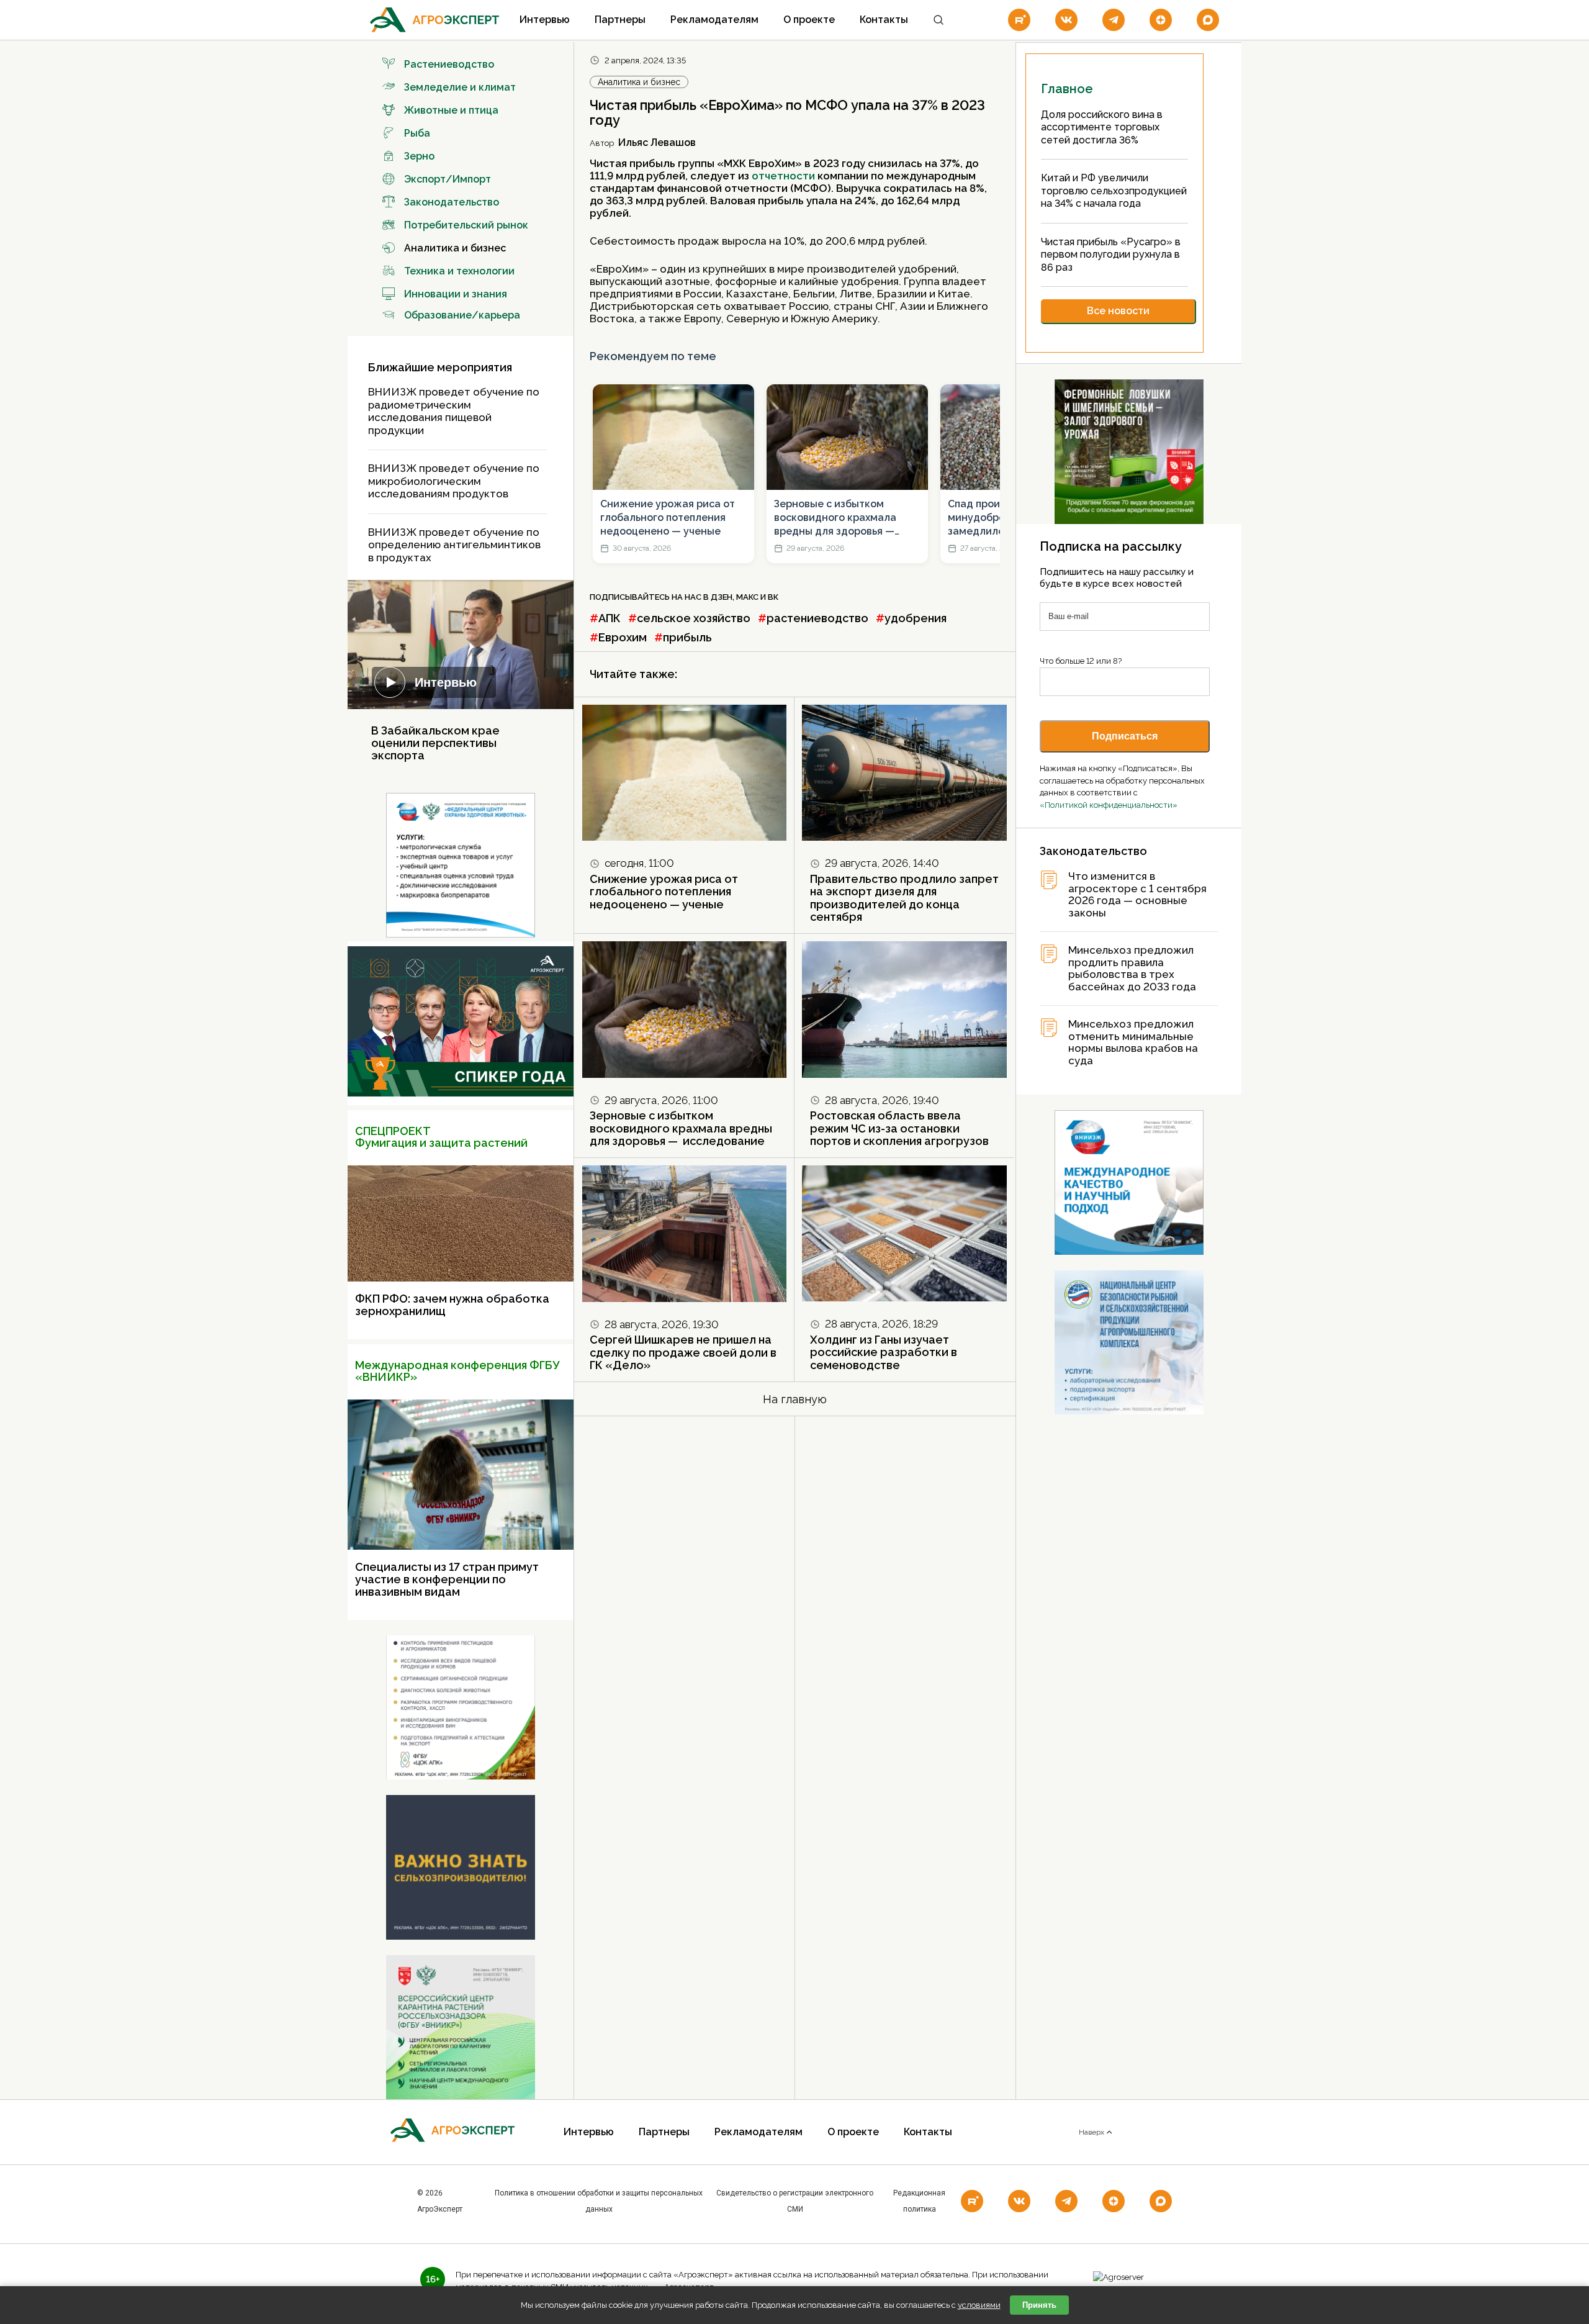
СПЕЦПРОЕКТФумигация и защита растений (441, 1137)
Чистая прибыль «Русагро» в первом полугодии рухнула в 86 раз (1111, 255)
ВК (773, 597)
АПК (610, 618)
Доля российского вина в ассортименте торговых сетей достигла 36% (1102, 127)
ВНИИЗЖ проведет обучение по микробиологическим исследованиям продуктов (454, 481)
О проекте (809, 20)
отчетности (783, 176)
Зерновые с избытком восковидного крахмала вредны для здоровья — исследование (835, 518)
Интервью (545, 20)
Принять (1039, 2305)
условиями (979, 2305)
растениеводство (817, 618)
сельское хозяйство (694, 618)
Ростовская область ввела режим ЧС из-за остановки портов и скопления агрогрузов (899, 1128)
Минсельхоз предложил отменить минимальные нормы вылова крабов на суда (1133, 1042)
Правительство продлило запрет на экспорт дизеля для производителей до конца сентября (904, 898)
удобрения (916, 618)
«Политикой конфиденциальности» (1109, 805)
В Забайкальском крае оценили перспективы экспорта (435, 743)
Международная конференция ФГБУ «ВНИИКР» (457, 1371)
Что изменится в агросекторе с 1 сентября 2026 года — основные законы (1137, 895)
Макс (747, 597)
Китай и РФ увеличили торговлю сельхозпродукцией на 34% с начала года (1114, 191)
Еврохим (623, 637)
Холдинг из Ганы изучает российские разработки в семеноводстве (884, 1352)
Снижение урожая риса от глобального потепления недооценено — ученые (668, 518)
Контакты (884, 20)
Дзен (722, 597)
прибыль (687, 637)
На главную (795, 1399)
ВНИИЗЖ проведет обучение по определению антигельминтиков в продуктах (454, 545)
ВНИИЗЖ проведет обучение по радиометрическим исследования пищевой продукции (454, 411)
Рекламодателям (714, 20)
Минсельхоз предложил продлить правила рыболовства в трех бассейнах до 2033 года (1132, 969)
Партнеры (620, 20)
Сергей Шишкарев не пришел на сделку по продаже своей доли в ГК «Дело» (683, 1352)
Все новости (1118, 311)
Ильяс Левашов (657, 142)
